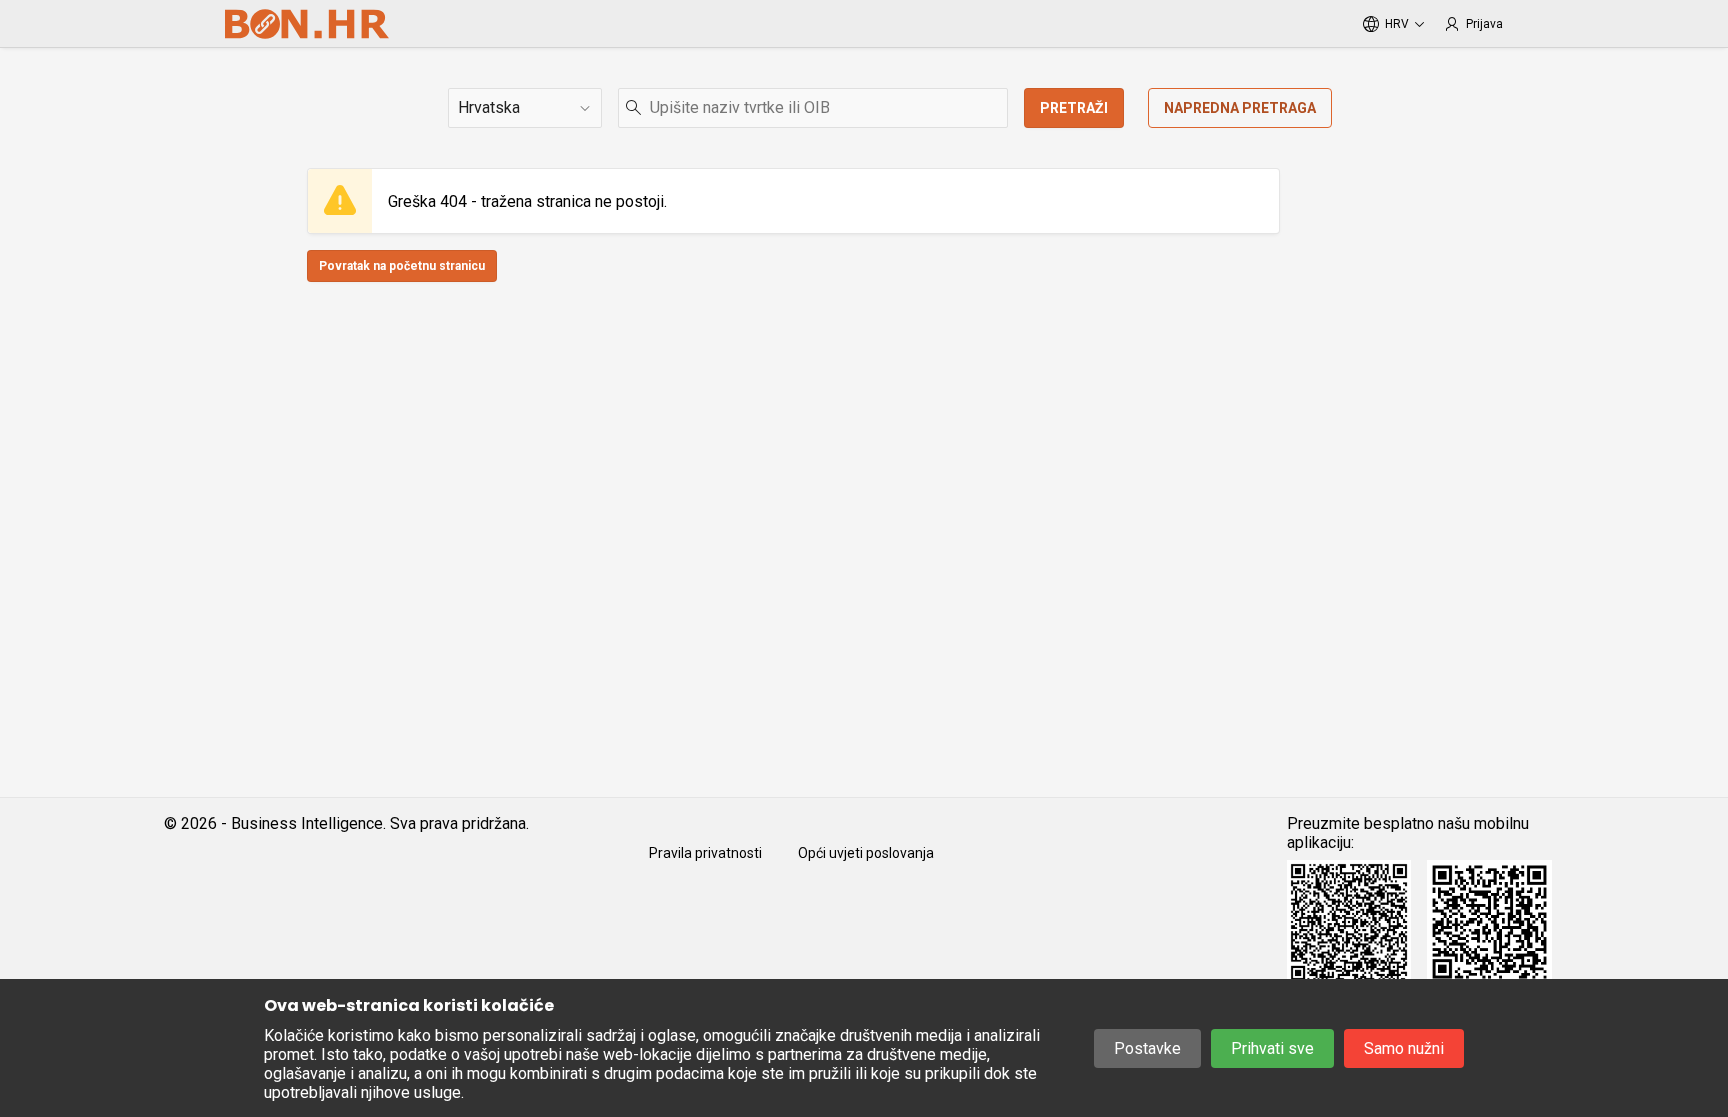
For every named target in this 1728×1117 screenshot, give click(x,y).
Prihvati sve (1272, 1048)
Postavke (1147, 1048)
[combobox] (813, 108)
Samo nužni (1404, 1048)
